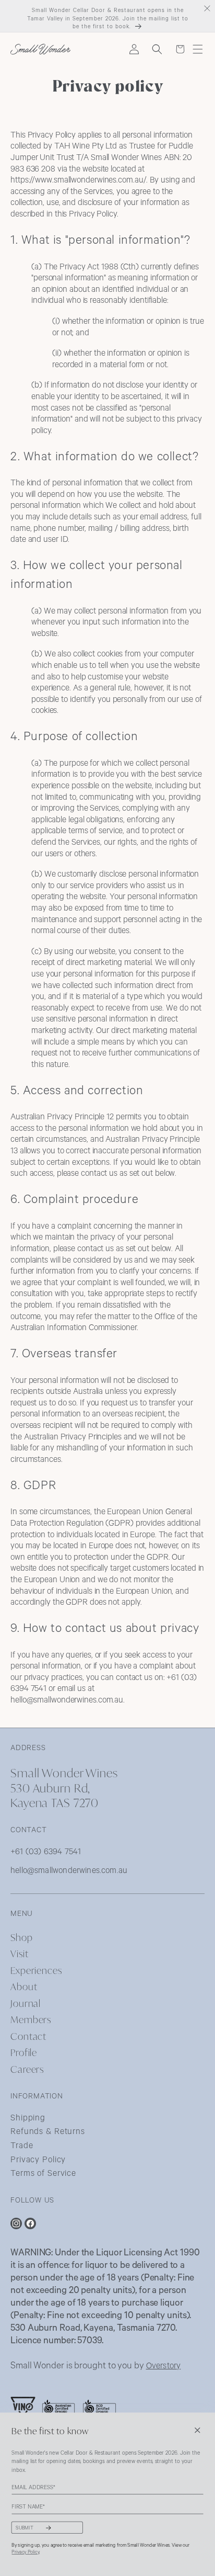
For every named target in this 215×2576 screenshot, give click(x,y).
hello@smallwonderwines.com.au (69, 1871)
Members (31, 2019)
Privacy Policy (38, 2161)
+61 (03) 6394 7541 (46, 1853)
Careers (27, 2069)
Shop (22, 1937)
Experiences (36, 1970)
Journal (26, 2003)
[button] (198, 49)
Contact (28, 2036)
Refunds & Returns (48, 2132)
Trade (22, 2147)
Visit (19, 1953)
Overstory (164, 2367)
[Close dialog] (197, 2430)
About (24, 1986)
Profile (24, 2052)
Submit (25, 2528)
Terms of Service (43, 2174)
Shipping (28, 2119)
